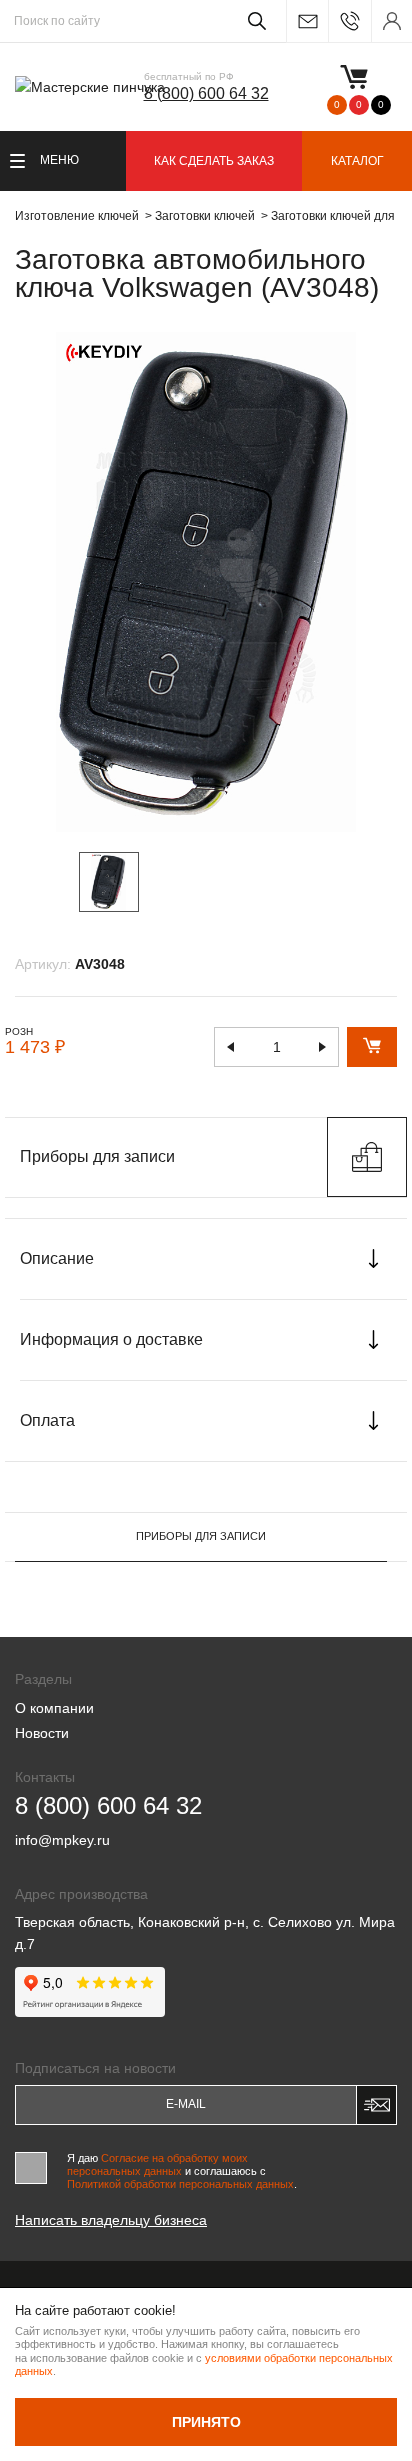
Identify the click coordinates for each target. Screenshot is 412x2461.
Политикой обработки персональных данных (180, 2184)
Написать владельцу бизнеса (111, 2220)
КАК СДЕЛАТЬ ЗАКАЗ (214, 161)
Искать (253, 21)
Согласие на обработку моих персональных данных (157, 2164)
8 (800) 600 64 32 (206, 93)
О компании (54, 1708)
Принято (206, 2422)
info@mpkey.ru (307, 21)
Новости (42, 1733)
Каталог (357, 161)
